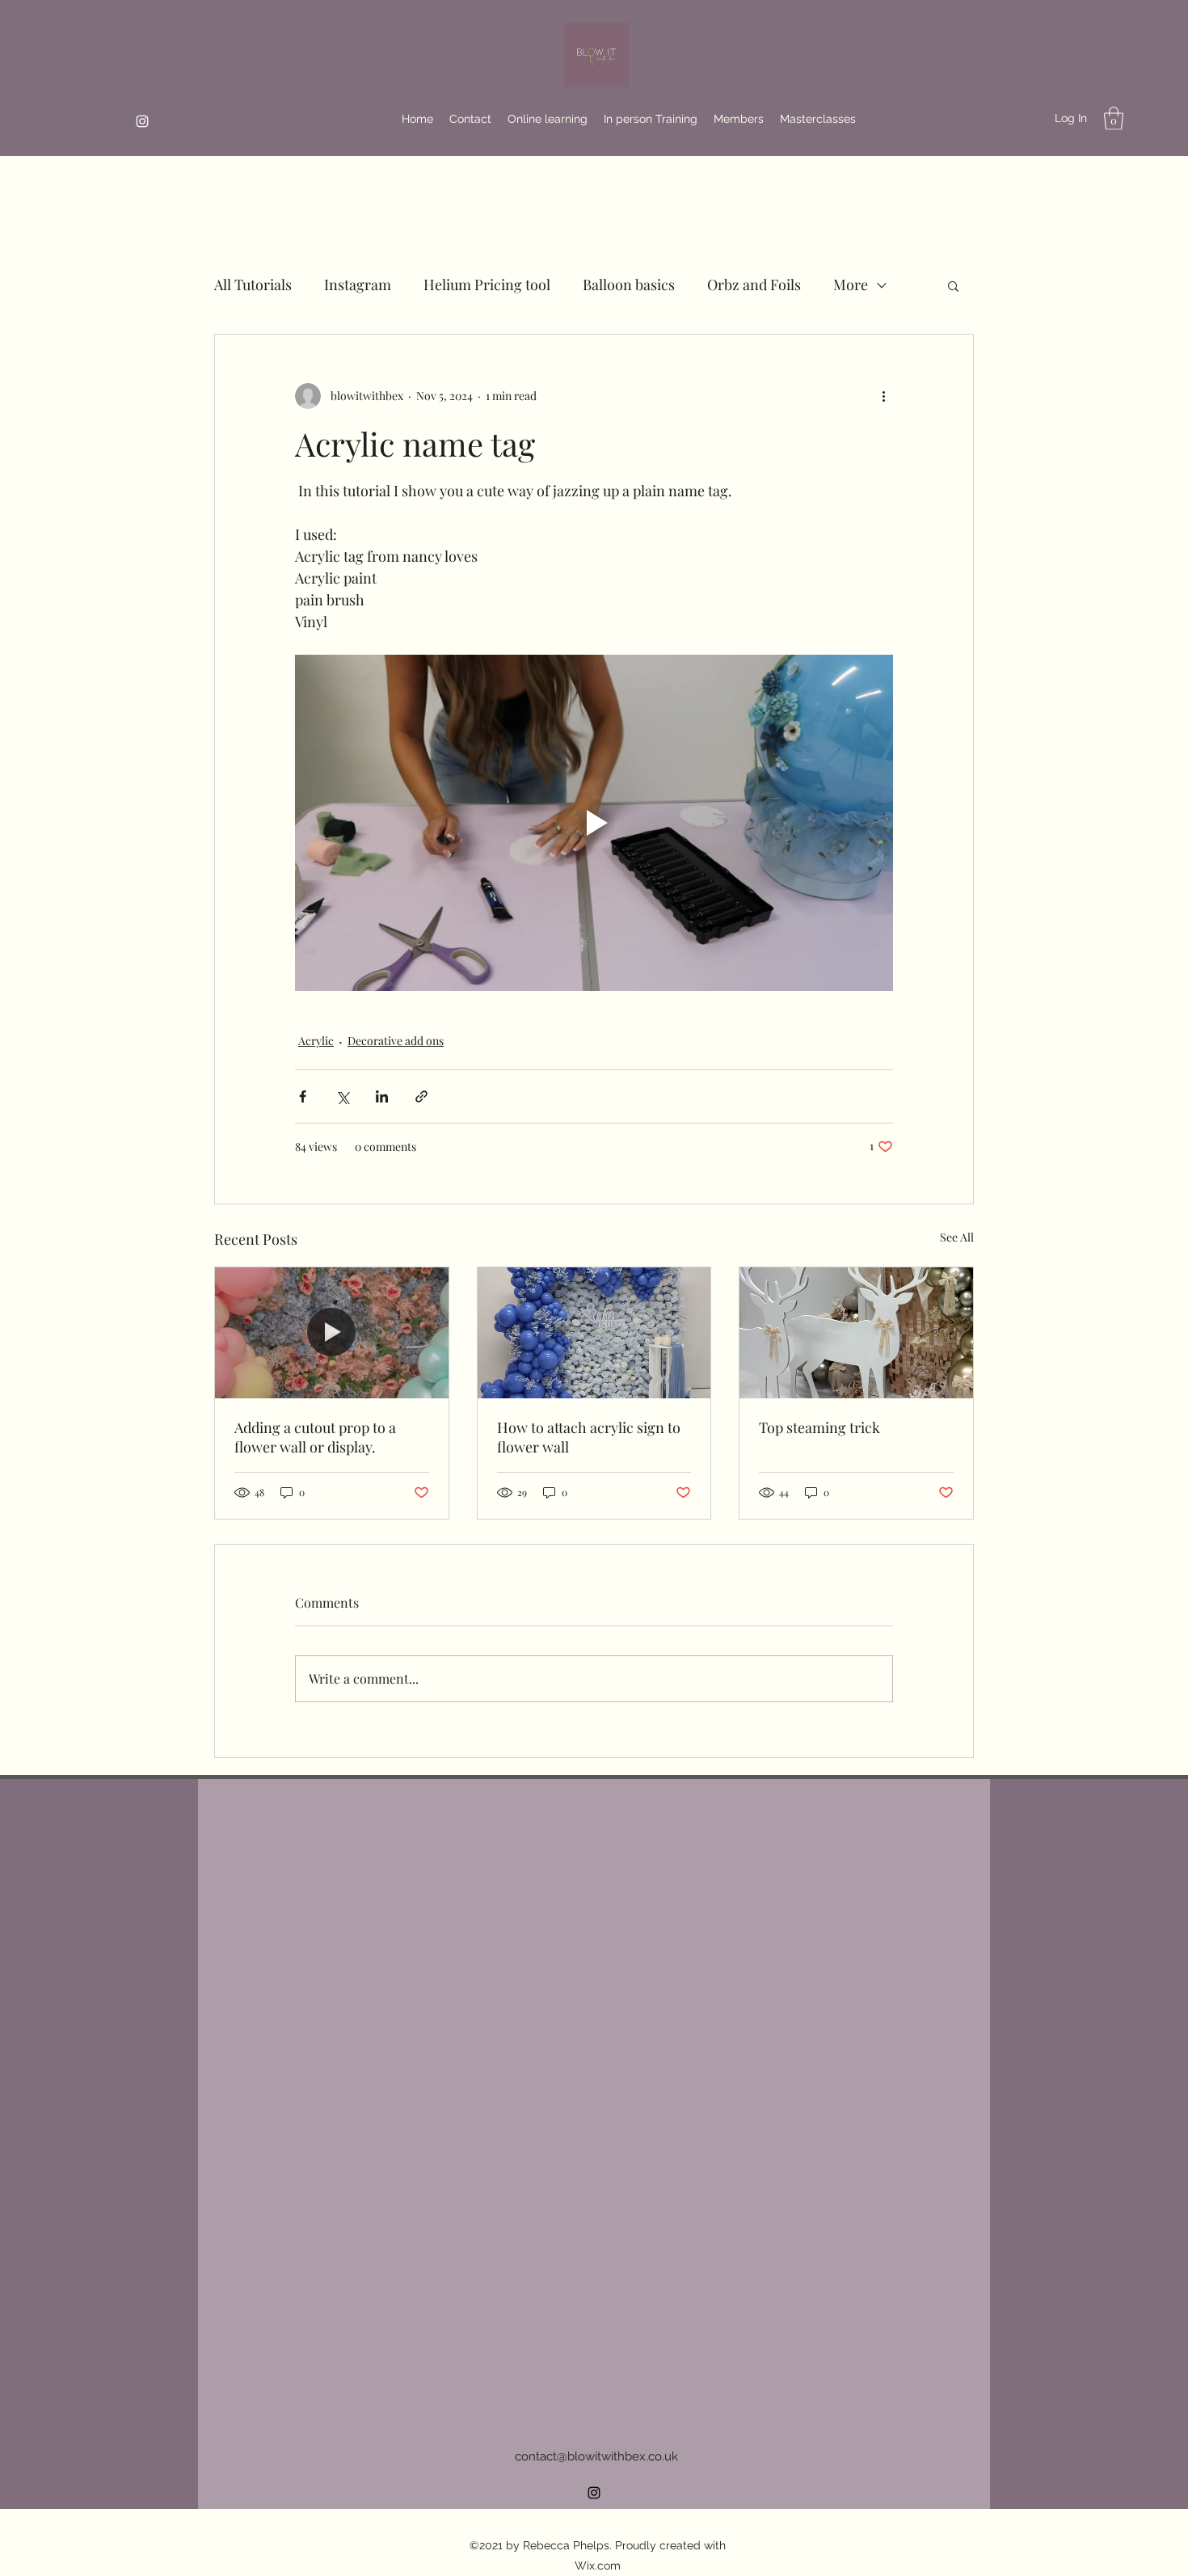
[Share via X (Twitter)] (342, 1096)
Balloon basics (629, 285)
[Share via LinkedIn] (382, 1096)
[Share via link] (421, 1096)
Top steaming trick (819, 1427)
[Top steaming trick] (856, 1333)
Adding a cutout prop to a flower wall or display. (315, 1437)
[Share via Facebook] (303, 1096)
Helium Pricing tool (487, 285)
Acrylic (316, 1041)
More (851, 285)
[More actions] (883, 396)
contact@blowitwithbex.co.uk (596, 2456)
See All (957, 1237)
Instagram (358, 285)
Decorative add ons (396, 1041)
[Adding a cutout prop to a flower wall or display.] (332, 1333)
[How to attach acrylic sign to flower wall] (594, 1333)
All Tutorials (253, 285)
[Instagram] (142, 121)
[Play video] (594, 823)
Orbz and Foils (754, 285)
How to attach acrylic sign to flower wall (589, 1437)
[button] (1114, 118)
